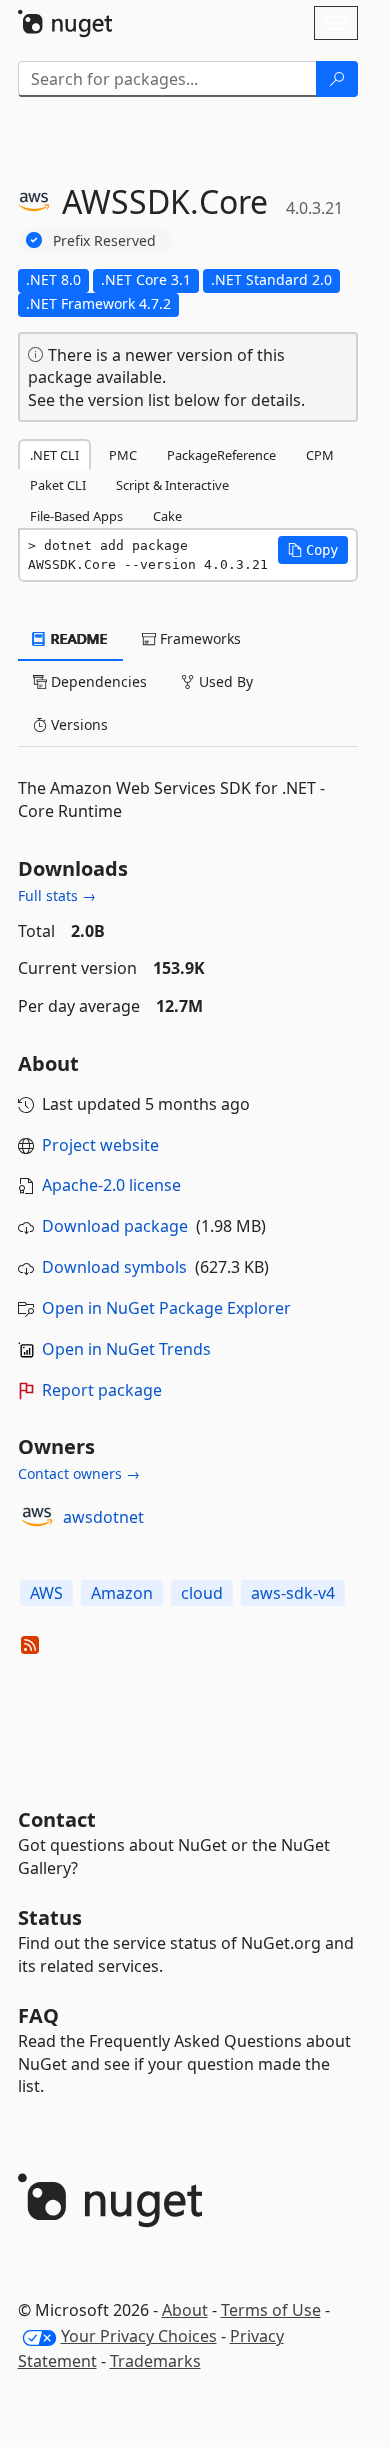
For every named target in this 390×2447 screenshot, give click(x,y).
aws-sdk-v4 (293, 1593)
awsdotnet (103, 1517)
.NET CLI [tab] (54, 455)
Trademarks (155, 2361)
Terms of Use (271, 2310)
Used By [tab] (224, 681)
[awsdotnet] (37, 1517)
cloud (202, 1593)
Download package (115, 1226)
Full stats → (57, 895)
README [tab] (77, 638)
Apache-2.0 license (111, 1185)
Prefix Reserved (104, 240)
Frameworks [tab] (198, 638)
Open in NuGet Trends (126, 1349)
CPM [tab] (320, 455)
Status (50, 1917)
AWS (46, 1593)
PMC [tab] (123, 455)
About (185, 2310)
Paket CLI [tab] (58, 485)
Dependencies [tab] (97, 681)
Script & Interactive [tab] (172, 485)
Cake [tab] (167, 516)
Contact (57, 1819)
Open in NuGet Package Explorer (166, 1308)
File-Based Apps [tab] (76, 516)
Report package (102, 1390)
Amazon (122, 1593)
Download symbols (114, 1267)
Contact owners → (79, 1473)
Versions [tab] (77, 724)
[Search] (337, 79)
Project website (100, 1145)
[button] (313, 550)
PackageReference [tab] (221, 455)
